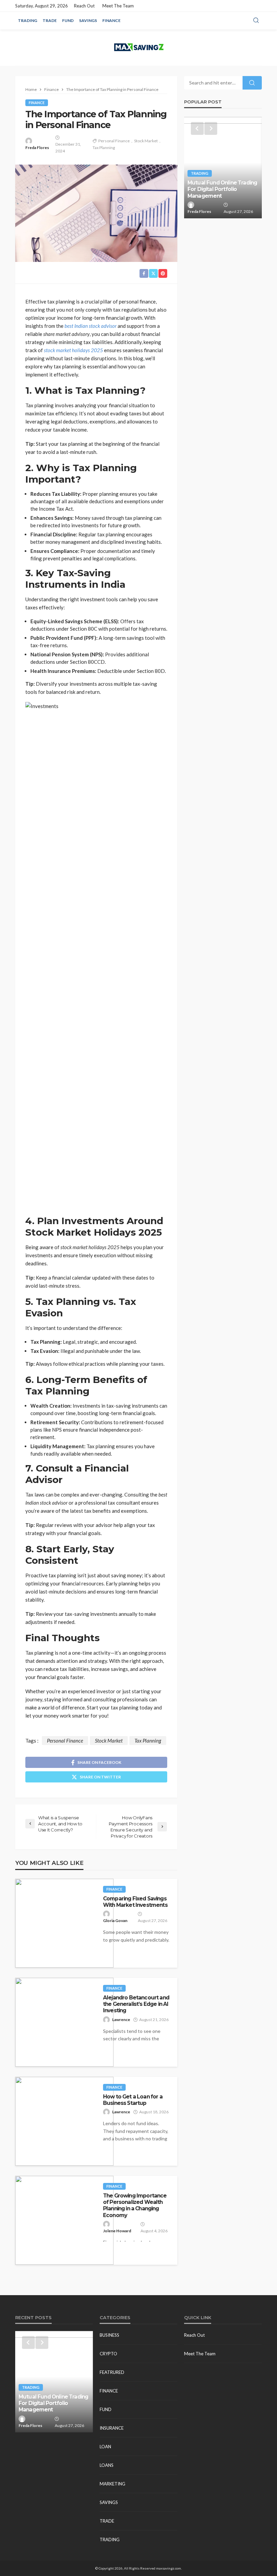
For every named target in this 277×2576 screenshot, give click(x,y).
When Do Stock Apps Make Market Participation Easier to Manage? (222, 189)
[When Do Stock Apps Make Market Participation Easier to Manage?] (223, 168)
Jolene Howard (117, 2231)
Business (109, 2335)
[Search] (256, 21)
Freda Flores (37, 148)
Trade (50, 20)
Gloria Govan (115, 1921)
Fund (68, 20)
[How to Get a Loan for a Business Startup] (64, 2121)
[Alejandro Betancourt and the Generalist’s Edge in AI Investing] (64, 2022)
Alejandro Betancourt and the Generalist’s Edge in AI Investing (136, 2004)
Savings (88, 20)
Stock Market (146, 141)
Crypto (108, 2354)
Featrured (112, 2372)
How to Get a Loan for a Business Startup (133, 2100)
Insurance (112, 2428)
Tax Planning (104, 148)
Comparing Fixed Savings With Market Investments (135, 1902)
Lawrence (121, 2020)
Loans (107, 2465)
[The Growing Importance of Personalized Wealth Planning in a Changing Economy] (64, 2220)
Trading (28, 20)
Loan (105, 2447)
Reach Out (84, 6)
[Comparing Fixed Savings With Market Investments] (64, 1923)
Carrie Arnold (200, 211)
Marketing (112, 2484)
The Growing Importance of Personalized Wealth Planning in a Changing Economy (135, 2205)
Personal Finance (114, 141)
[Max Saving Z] (138, 47)
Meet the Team (118, 6)
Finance (111, 20)
